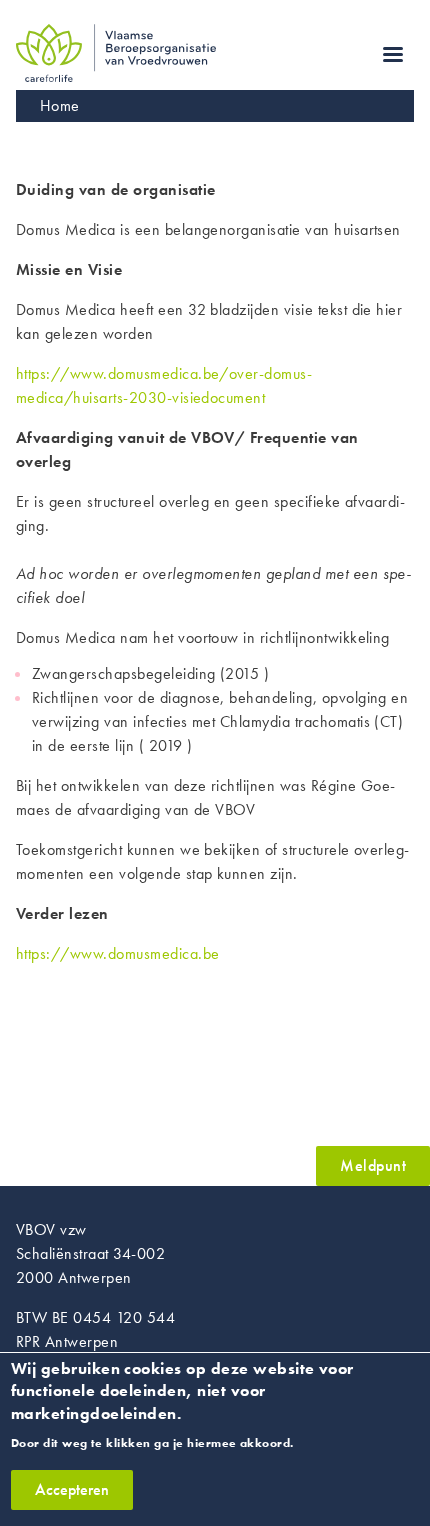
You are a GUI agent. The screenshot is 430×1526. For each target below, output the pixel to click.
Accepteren (72, 1489)
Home (60, 105)
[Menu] (392, 56)
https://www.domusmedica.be (117, 953)
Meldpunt (373, 1165)
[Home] (116, 35)
